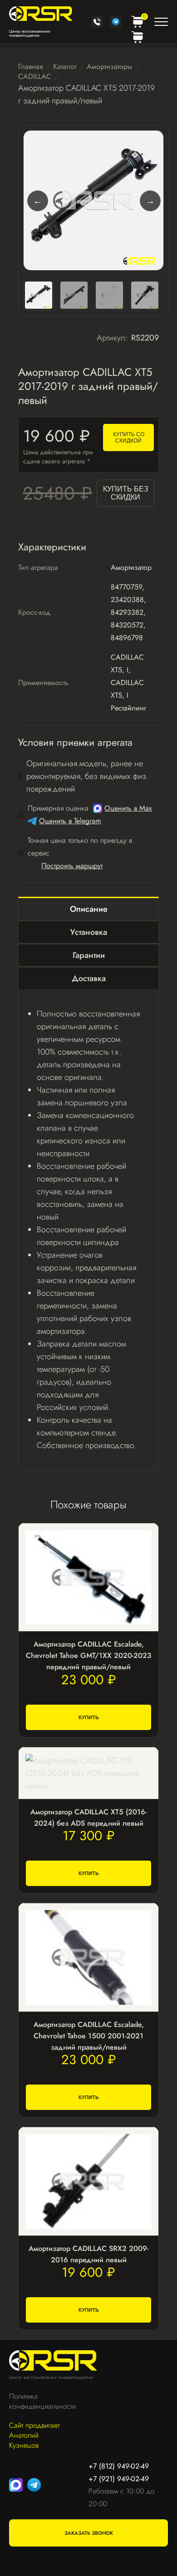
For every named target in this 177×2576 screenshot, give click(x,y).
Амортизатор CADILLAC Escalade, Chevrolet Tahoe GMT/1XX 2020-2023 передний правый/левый (88, 1655)
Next (150, 200)
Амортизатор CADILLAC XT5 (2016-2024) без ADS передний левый (88, 1818)
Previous (37, 200)
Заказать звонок (89, 2533)
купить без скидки (126, 493)
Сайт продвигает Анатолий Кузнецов (34, 2435)
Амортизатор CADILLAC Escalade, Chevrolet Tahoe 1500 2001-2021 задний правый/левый (89, 2036)
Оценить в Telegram (70, 821)
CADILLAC (35, 76)
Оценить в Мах (128, 808)
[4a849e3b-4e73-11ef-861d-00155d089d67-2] (74, 295)
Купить (89, 1717)
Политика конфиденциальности (38, 2401)
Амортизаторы (109, 66)
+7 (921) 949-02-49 (119, 2479)
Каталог (65, 66)
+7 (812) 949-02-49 (119, 2466)
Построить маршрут (72, 866)
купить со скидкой (129, 437)
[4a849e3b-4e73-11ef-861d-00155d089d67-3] (109, 295)
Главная (31, 66)
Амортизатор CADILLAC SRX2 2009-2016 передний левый (88, 2254)
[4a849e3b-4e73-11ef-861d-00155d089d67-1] (93, 200)
